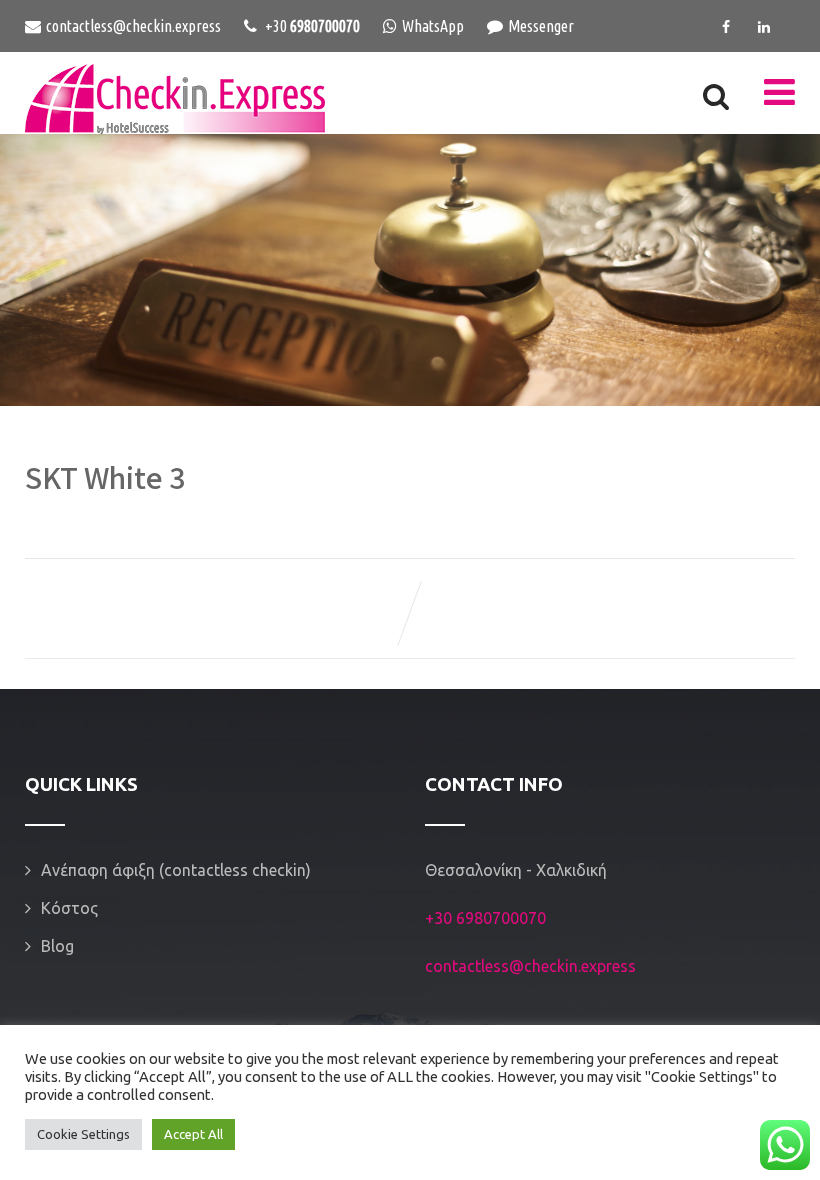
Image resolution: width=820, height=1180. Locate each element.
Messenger (541, 26)
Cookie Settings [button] (83, 1134)
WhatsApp (433, 26)
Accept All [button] (193, 1134)
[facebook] (726, 27)
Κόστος (69, 908)
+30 (311, 26)
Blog (57, 946)
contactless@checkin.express (133, 26)
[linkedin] (764, 27)
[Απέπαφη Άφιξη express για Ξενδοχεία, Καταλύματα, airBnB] (175, 99)
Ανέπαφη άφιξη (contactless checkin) (176, 870)
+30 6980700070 (485, 918)
